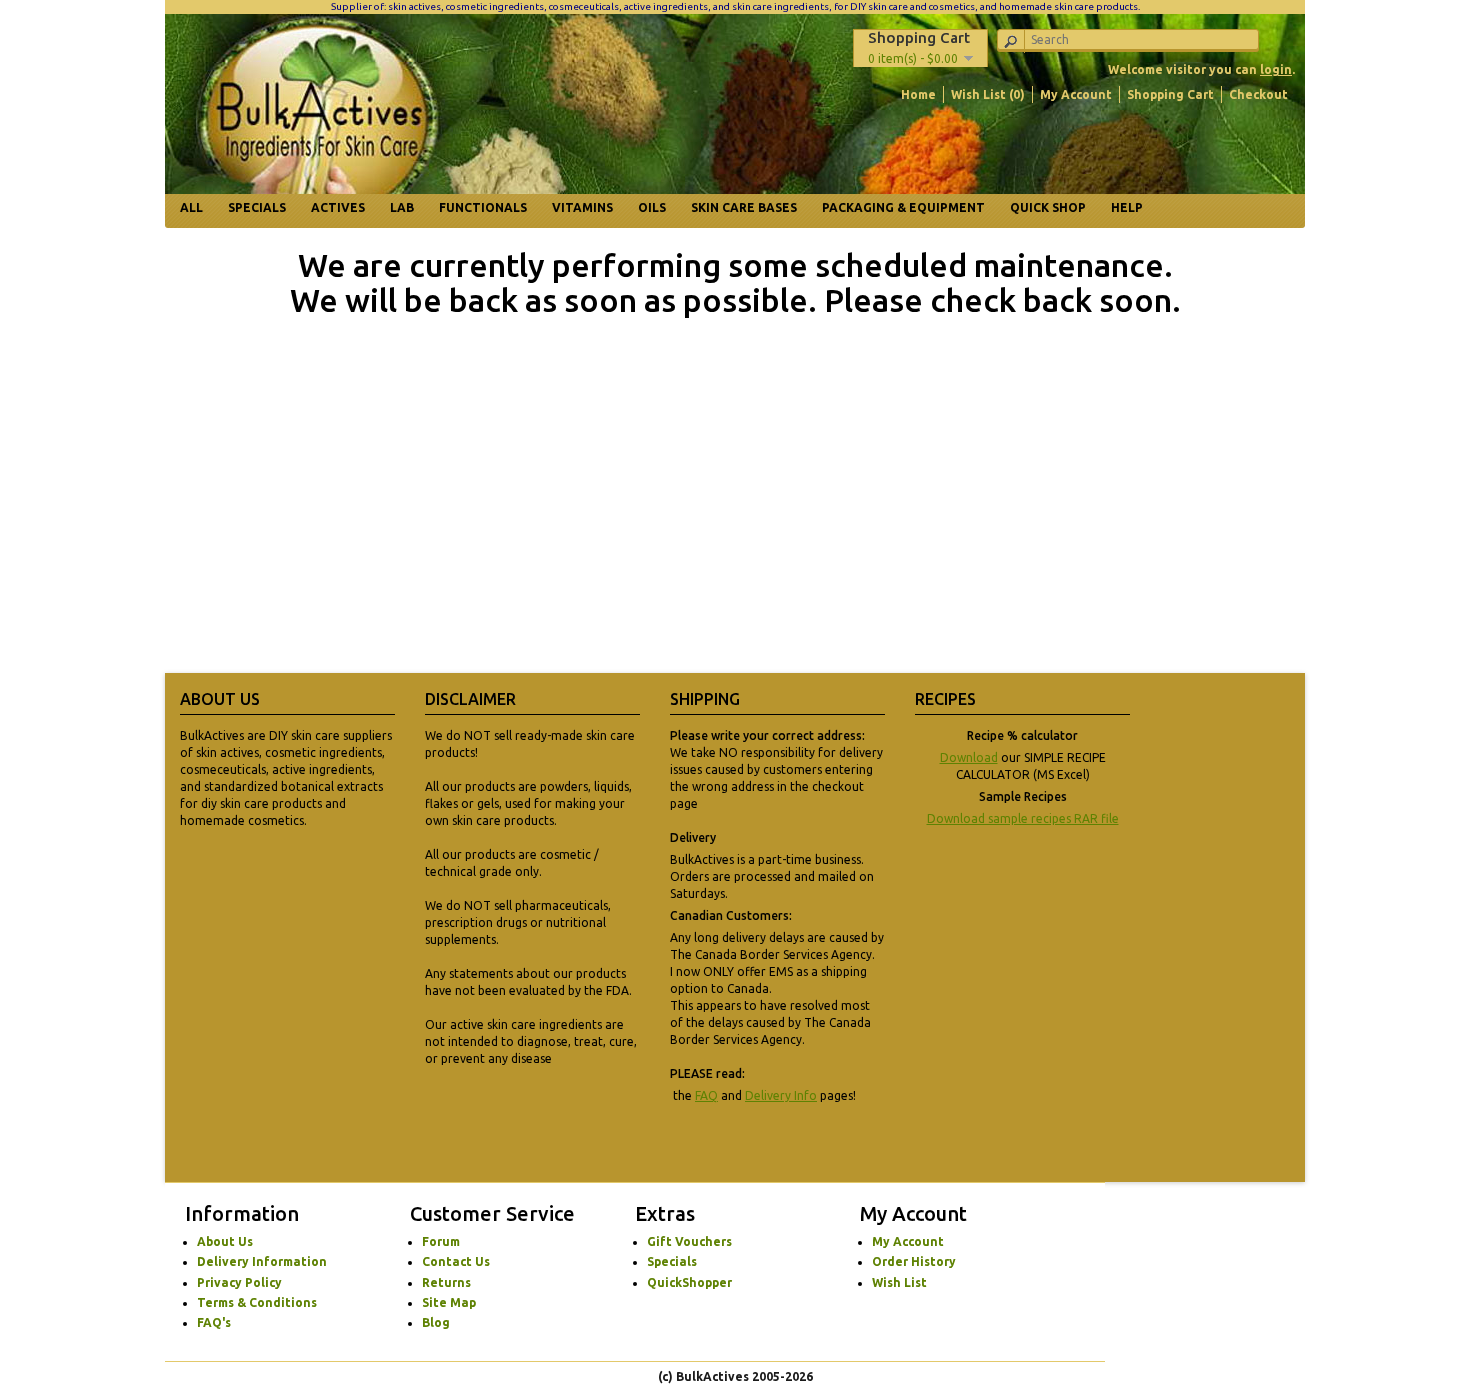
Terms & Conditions (257, 1302)
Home (918, 94)
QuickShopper (689, 1282)
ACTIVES (338, 207)
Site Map (449, 1302)
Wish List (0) (988, 94)
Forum (441, 1241)
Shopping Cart (1170, 94)
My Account (1076, 94)
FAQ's (214, 1322)
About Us (225, 1241)
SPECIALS (257, 207)
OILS (652, 207)
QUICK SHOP (1048, 207)
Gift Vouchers (689, 1241)
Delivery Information (262, 1261)
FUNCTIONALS (483, 207)
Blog (436, 1322)
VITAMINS (582, 207)
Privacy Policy (239, 1282)
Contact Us (456, 1261)
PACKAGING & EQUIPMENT (903, 207)
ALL (191, 207)
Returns (446, 1282)
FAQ (706, 1095)
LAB (402, 207)
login (1276, 69)
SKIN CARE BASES (744, 207)
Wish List (899, 1282)
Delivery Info (781, 1095)
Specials (672, 1261)
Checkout (1258, 94)
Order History (914, 1261)
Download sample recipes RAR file (1023, 818)
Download (969, 757)
